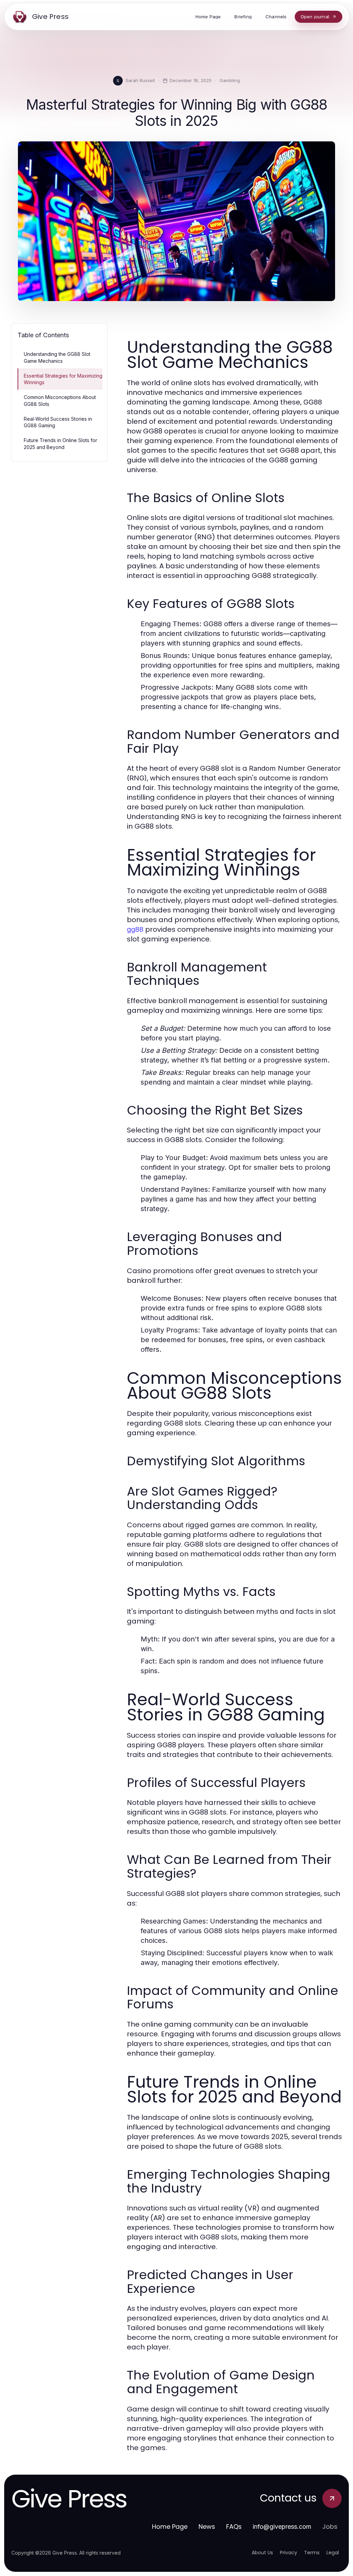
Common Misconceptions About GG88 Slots (60, 400)
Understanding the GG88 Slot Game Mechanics (57, 357)
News (207, 2527)
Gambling (230, 80)
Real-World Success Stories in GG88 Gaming (58, 422)
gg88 (135, 929)
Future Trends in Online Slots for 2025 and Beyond (60, 443)
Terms (312, 2553)
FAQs (234, 2527)
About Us (262, 2553)
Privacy (289, 2553)
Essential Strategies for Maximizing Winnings (63, 379)
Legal (333, 2553)
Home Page (170, 2527)
